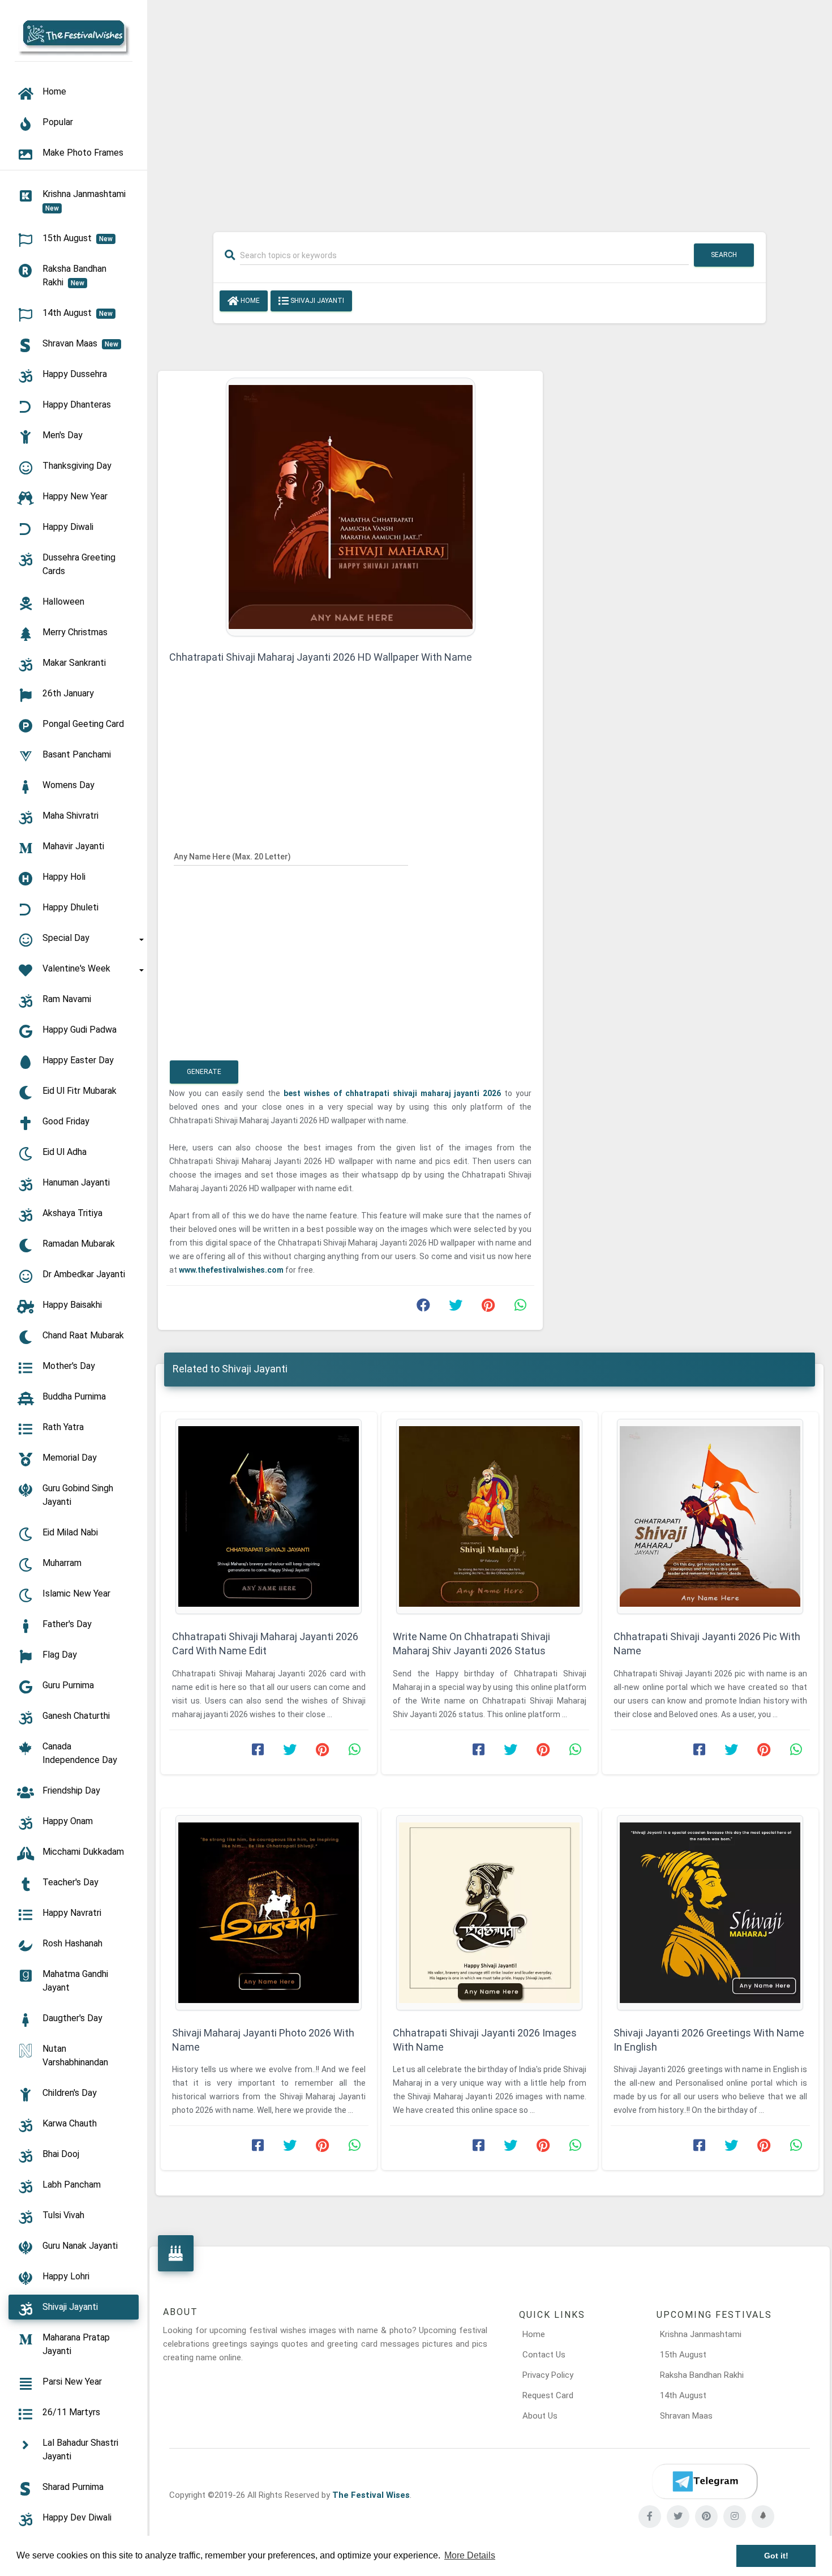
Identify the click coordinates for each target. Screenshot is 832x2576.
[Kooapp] (763, 2517)
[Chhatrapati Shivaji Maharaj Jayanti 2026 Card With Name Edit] (269, 1516)
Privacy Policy (548, 2375)
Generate (204, 1072)
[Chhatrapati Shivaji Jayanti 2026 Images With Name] (490, 1913)
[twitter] (678, 2517)
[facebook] (650, 2517)
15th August (683, 2355)
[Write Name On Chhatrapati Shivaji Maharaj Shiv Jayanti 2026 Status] (490, 1516)
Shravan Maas (686, 2416)
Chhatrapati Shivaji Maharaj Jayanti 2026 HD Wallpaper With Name (321, 657)
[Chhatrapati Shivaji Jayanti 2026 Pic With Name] (710, 1516)
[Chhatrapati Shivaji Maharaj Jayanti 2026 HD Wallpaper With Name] (351, 506)
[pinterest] (706, 2517)
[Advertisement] (490, 109)
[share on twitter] (456, 1308)
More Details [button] (470, 2555)
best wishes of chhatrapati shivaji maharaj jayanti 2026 (394, 1093)
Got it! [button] (776, 2556)
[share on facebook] (423, 1308)
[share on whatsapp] (520, 1308)
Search (724, 255)
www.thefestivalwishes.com (232, 1270)
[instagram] (735, 2517)
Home (249, 301)
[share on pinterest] (488, 1308)
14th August (683, 2395)
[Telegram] (705, 2481)
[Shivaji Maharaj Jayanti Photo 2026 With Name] (269, 1913)
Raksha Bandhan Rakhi (702, 2375)
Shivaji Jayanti (316, 301)
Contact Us (544, 2355)
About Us (540, 2416)
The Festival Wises (371, 2495)
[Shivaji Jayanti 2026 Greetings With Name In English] (710, 1913)
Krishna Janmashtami (701, 2334)
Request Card (548, 2395)
